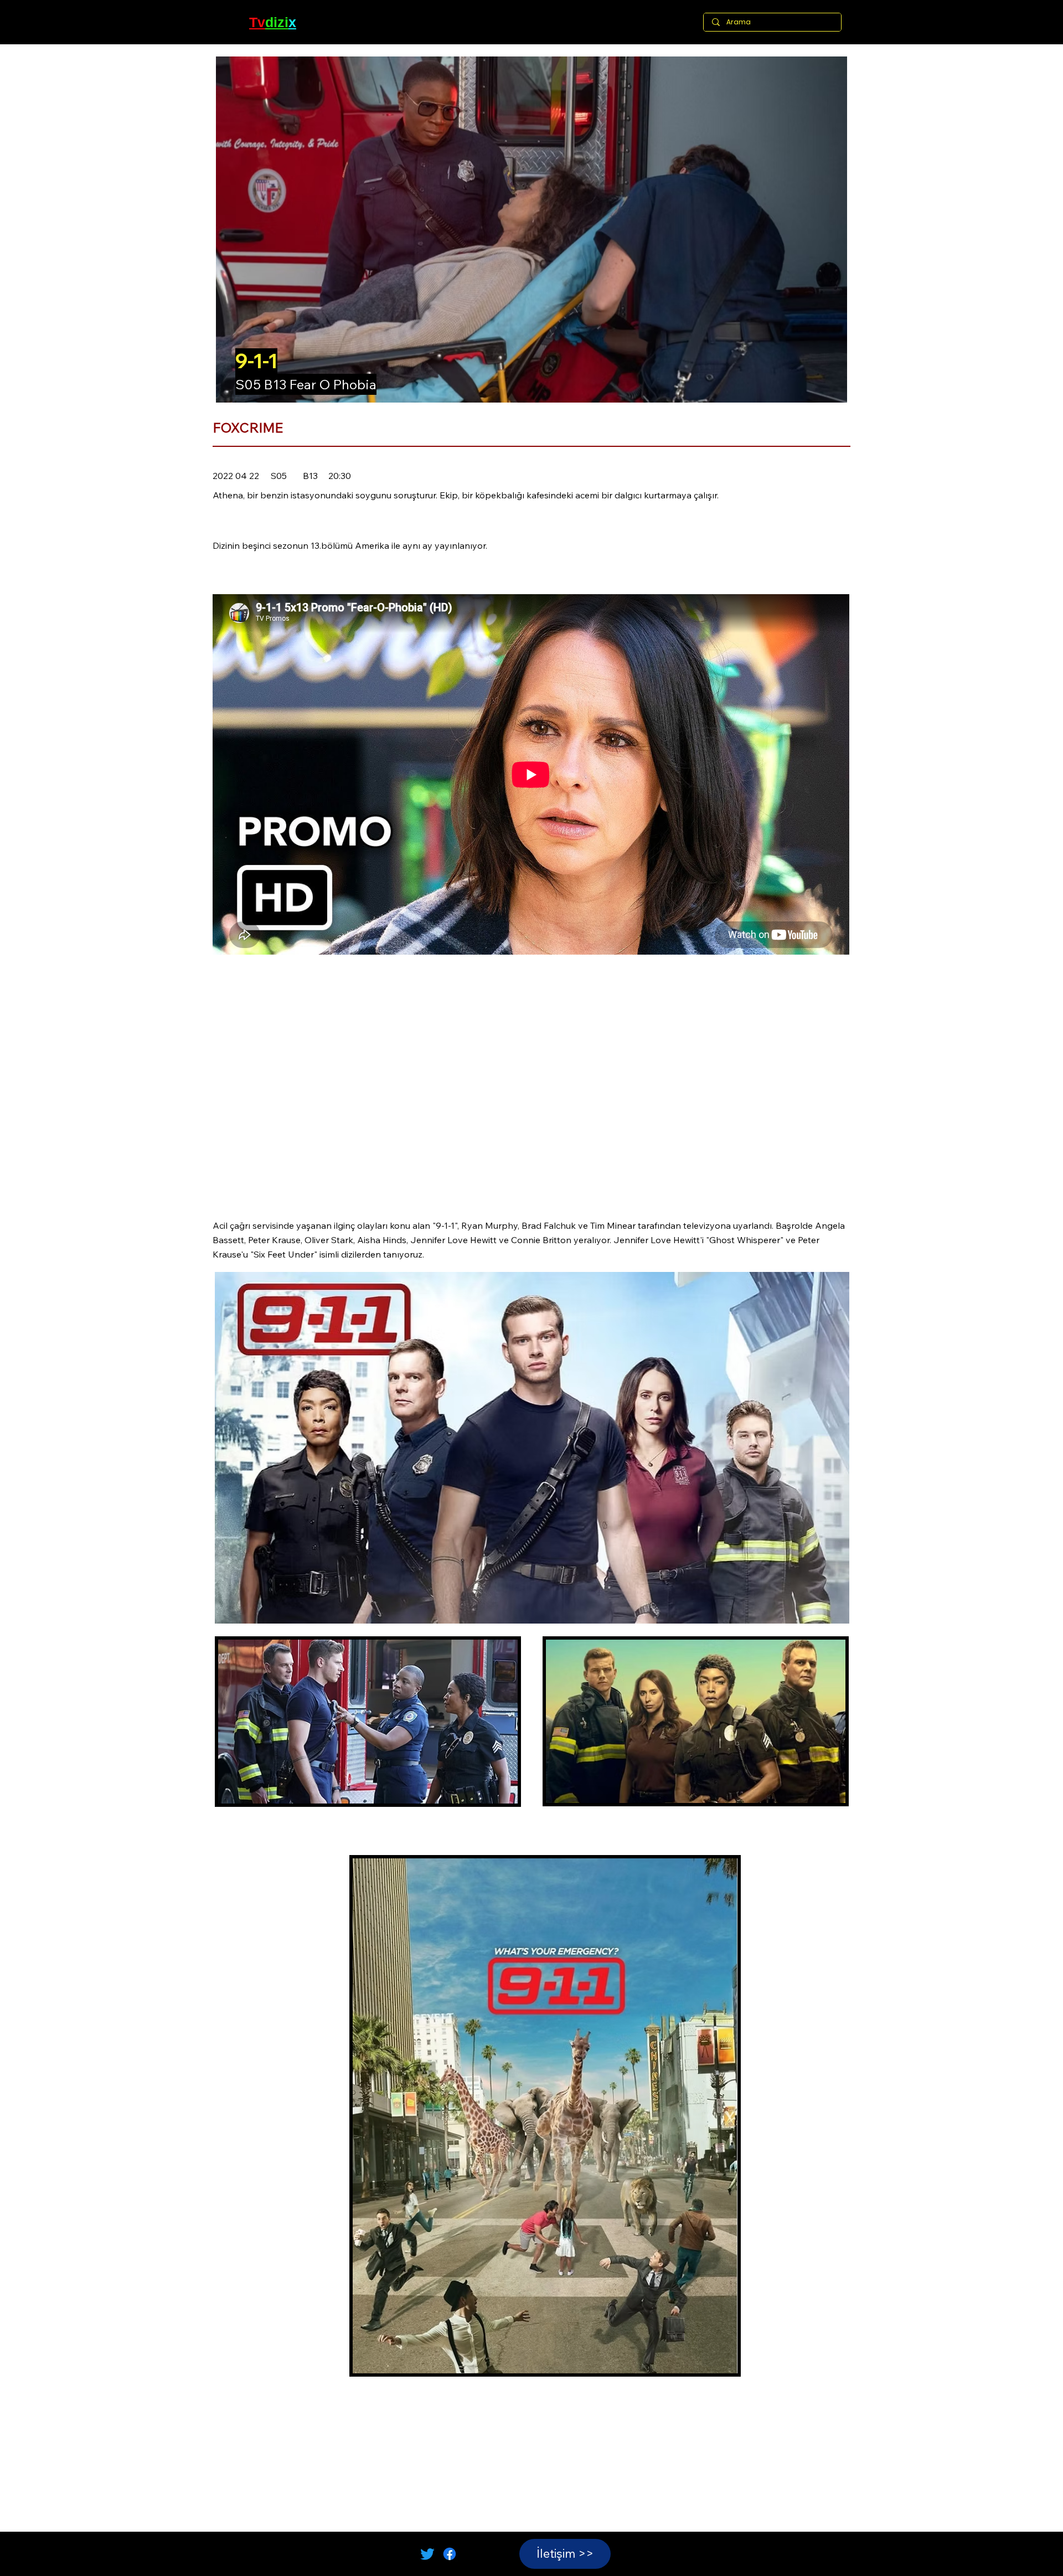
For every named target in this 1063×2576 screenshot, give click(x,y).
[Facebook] (450, 2554)
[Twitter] (427, 2554)
